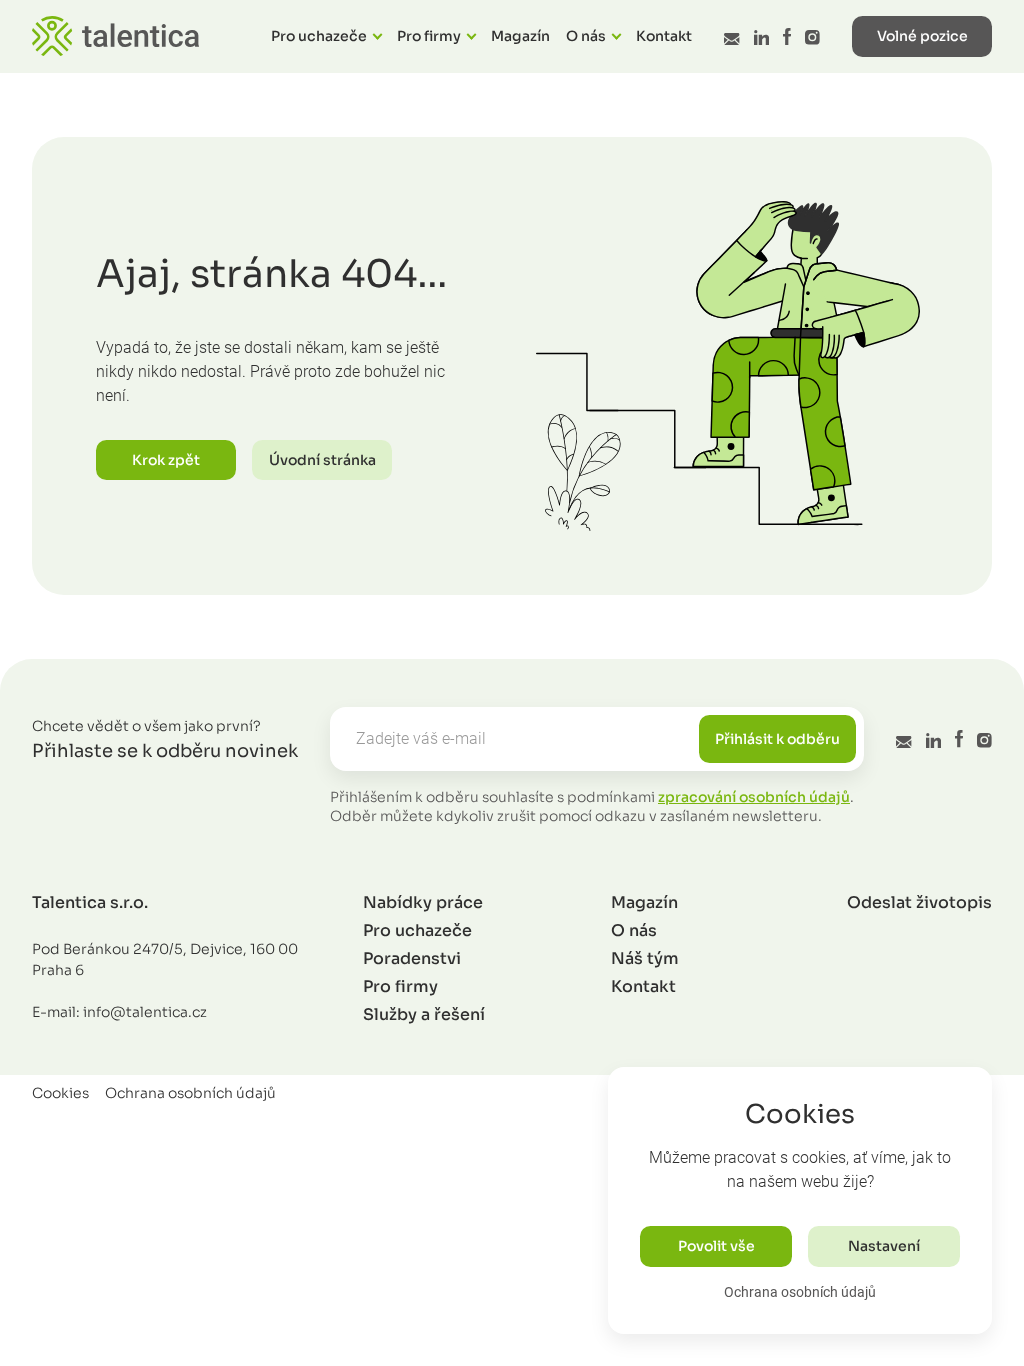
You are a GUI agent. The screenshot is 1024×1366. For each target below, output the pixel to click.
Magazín (520, 36)
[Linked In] (761, 37)
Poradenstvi (412, 958)
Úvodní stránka (322, 460)
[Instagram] (812, 37)
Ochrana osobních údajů (800, 1292)
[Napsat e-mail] (731, 39)
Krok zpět (166, 460)
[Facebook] (787, 36)
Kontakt (664, 36)
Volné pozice (922, 36)
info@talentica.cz (145, 1012)
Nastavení (884, 1246)
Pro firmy (429, 36)
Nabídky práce (423, 902)
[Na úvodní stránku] (115, 36)
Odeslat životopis (919, 902)
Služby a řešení (424, 1014)
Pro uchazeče (319, 36)
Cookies (60, 1093)
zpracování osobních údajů (754, 797)
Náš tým (645, 958)
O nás (586, 36)
